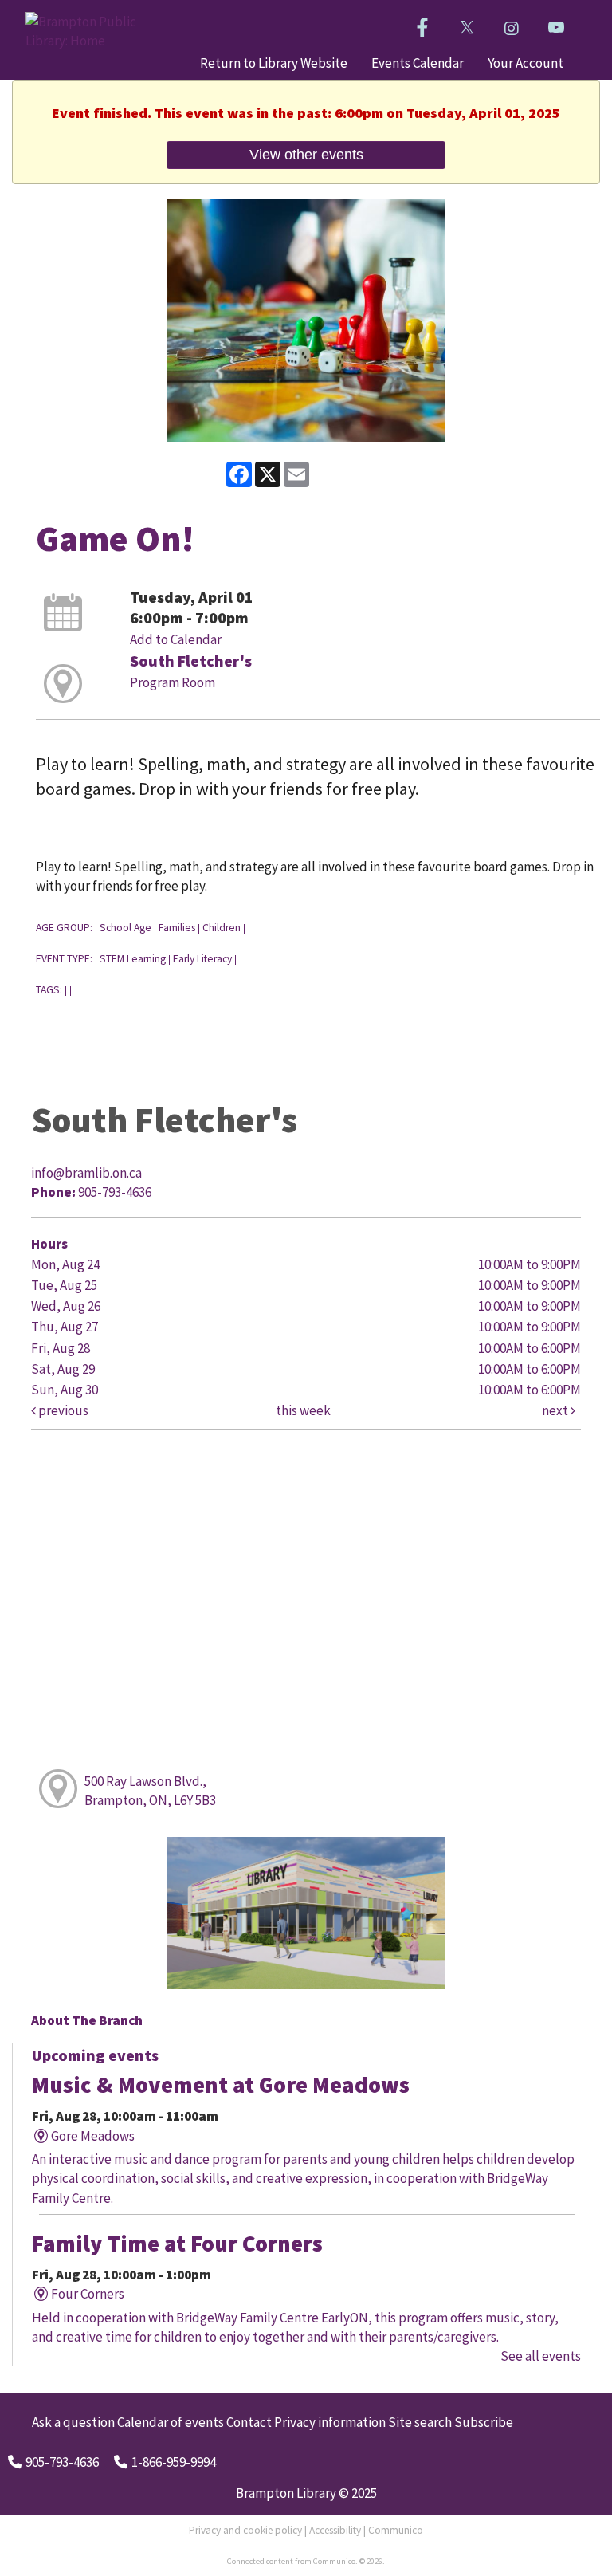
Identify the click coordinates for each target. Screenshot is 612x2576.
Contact (249, 2422)
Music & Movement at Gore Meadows (221, 2085)
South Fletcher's (191, 661)
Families (177, 928)
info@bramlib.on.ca (86, 1173)
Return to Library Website (274, 63)
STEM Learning (133, 959)
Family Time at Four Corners (177, 2244)
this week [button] (303, 1410)
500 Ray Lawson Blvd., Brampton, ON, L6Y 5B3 (150, 1791)
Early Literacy (202, 959)
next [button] (556, 1410)
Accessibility (335, 2530)
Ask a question (73, 2422)
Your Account (526, 63)
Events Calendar (418, 63)
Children (222, 928)
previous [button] (62, 1410)
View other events (306, 154)
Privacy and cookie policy (245, 2530)
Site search (420, 2422)
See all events (541, 2356)
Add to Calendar (176, 639)
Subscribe (484, 2422)
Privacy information (330, 2422)
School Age (126, 928)
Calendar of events (171, 2422)
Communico (396, 2530)
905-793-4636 (62, 2462)
